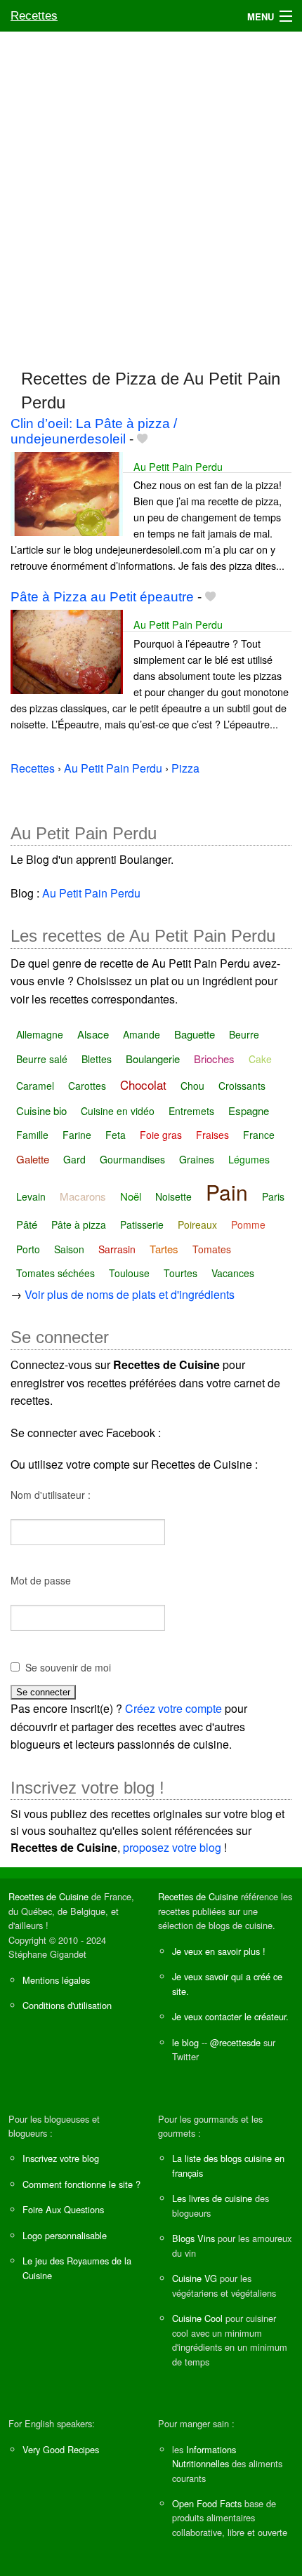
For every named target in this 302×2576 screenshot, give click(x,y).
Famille (32, 1135)
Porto (28, 1249)
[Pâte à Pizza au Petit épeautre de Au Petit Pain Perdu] (67, 650)
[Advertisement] (151, 194)
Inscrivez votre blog (61, 2158)
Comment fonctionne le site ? (81, 2184)
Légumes (249, 1159)
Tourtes (180, 1273)
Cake (260, 1059)
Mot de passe (41, 1580)
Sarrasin (117, 1249)
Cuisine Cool (197, 2318)
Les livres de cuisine (212, 2198)
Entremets (191, 1111)
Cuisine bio (41, 1110)
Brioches (214, 1059)
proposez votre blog (172, 1847)
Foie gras (161, 1135)
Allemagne (40, 1034)
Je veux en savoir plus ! (219, 1951)
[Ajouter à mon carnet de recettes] (142, 439)
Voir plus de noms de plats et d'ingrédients (130, 1294)
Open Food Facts (207, 2503)
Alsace (93, 1034)
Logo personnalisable (65, 2235)
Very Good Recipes (61, 2449)
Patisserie (142, 1224)
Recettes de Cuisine (48, 1896)
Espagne (249, 1110)
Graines (197, 1159)
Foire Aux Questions (63, 2209)
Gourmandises (132, 1159)
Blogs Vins (193, 2238)
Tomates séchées (55, 1273)
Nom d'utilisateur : (51, 1495)
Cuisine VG (195, 2278)
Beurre (244, 1034)
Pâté (27, 1224)
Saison (69, 1249)
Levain (31, 1196)
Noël (131, 1196)
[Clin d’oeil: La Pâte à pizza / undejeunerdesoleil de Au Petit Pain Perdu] (67, 492)
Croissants (242, 1086)
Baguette (195, 1034)
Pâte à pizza (79, 1224)
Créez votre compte (173, 1708)
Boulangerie (153, 1059)
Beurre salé (42, 1059)
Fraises (212, 1135)
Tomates (212, 1249)
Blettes (97, 1059)
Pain (227, 1192)
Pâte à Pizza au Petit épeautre (102, 597)
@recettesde (235, 2042)
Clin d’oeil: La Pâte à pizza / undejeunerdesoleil (94, 431)
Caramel (35, 1086)
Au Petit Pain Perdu (178, 466)
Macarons (83, 1196)
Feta (116, 1135)
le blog (185, 2042)
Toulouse (129, 1273)
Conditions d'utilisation (67, 2005)
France (259, 1135)
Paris (273, 1196)
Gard (74, 1159)
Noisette (173, 1196)
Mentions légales (56, 1980)
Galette (33, 1159)
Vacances (233, 1273)
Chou (192, 1086)
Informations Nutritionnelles (204, 2456)
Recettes (34, 16)
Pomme (248, 1224)
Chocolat (143, 1085)
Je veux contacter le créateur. (230, 2016)
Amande (142, 1034)
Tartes (164, 1249)
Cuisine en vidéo (118, 1111)
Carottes (87, 1086)
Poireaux (197, 1224)
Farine (77, 1135)
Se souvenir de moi (68, 1667)
